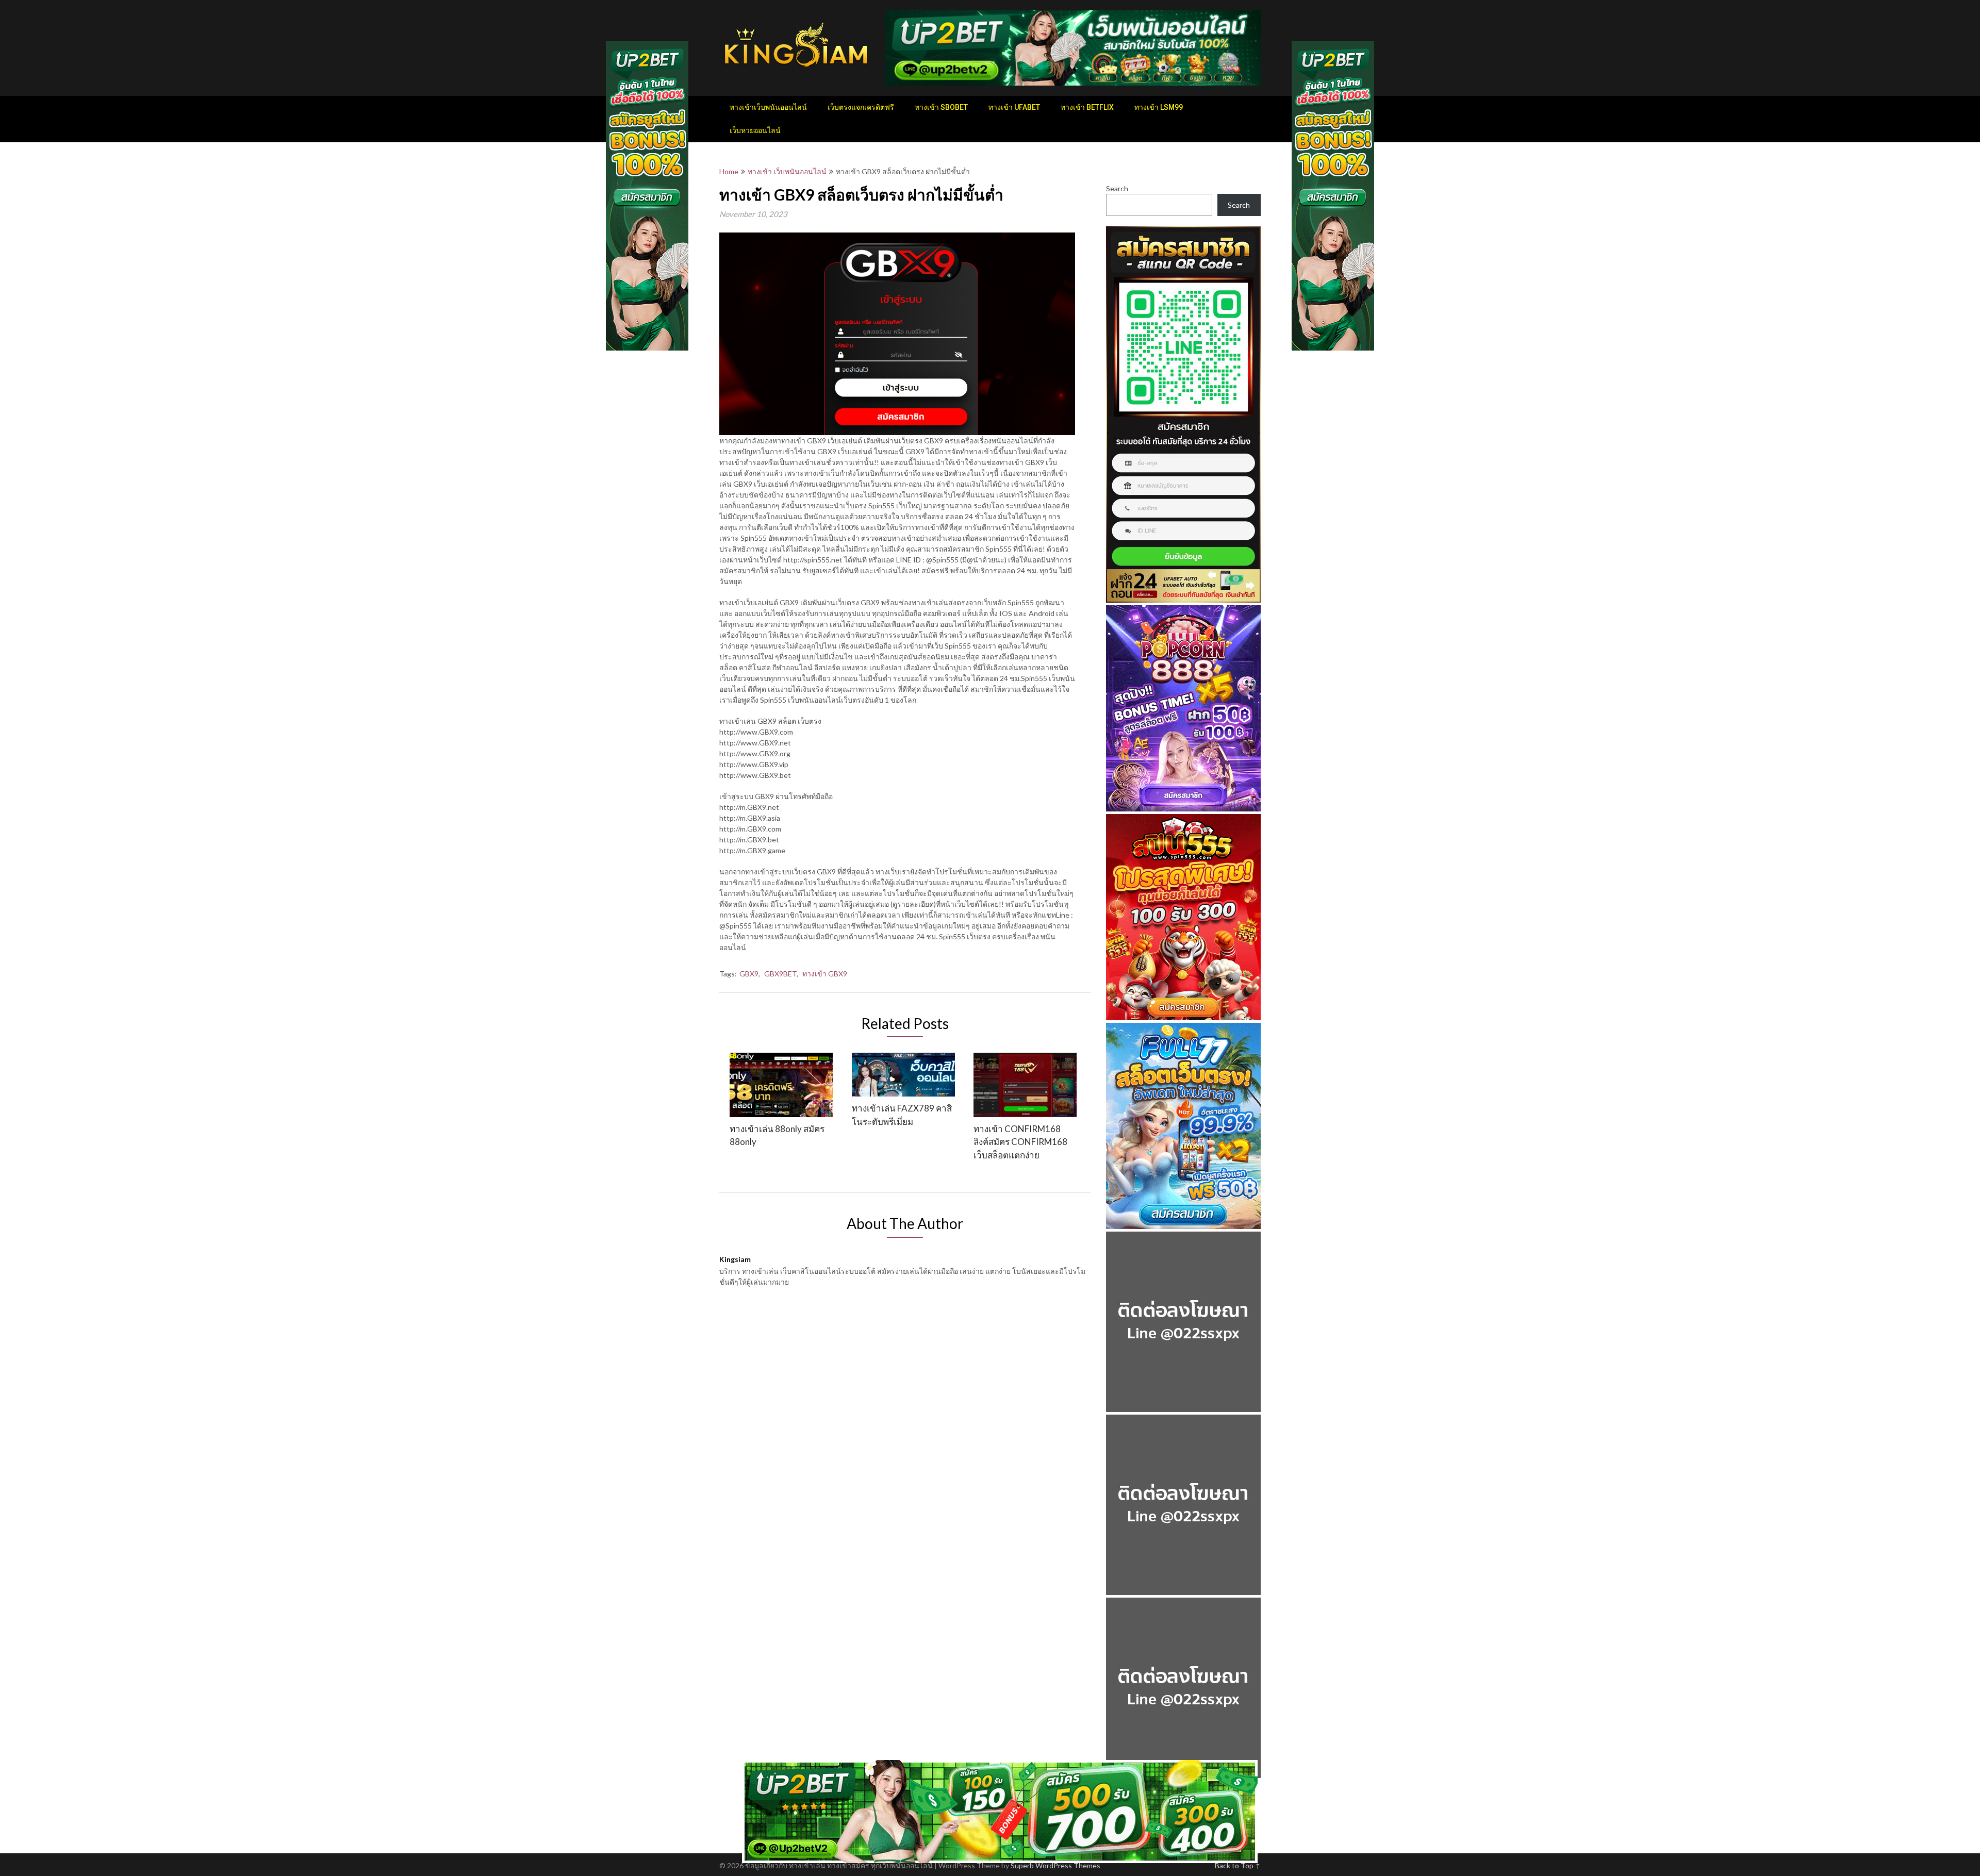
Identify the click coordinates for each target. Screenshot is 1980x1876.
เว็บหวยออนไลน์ (755, 130)
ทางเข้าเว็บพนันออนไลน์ (768, 107)
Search (1117, 188)
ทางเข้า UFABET (1014, 107)
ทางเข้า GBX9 (825, 974)
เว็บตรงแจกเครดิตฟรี (861, 107)
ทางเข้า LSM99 (1159, 107)
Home (729, 171)
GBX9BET (780, 974)
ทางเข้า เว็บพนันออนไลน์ (787, 171)
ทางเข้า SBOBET (941, 107)
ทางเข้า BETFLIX (1087, 107)
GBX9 (749, 974)
